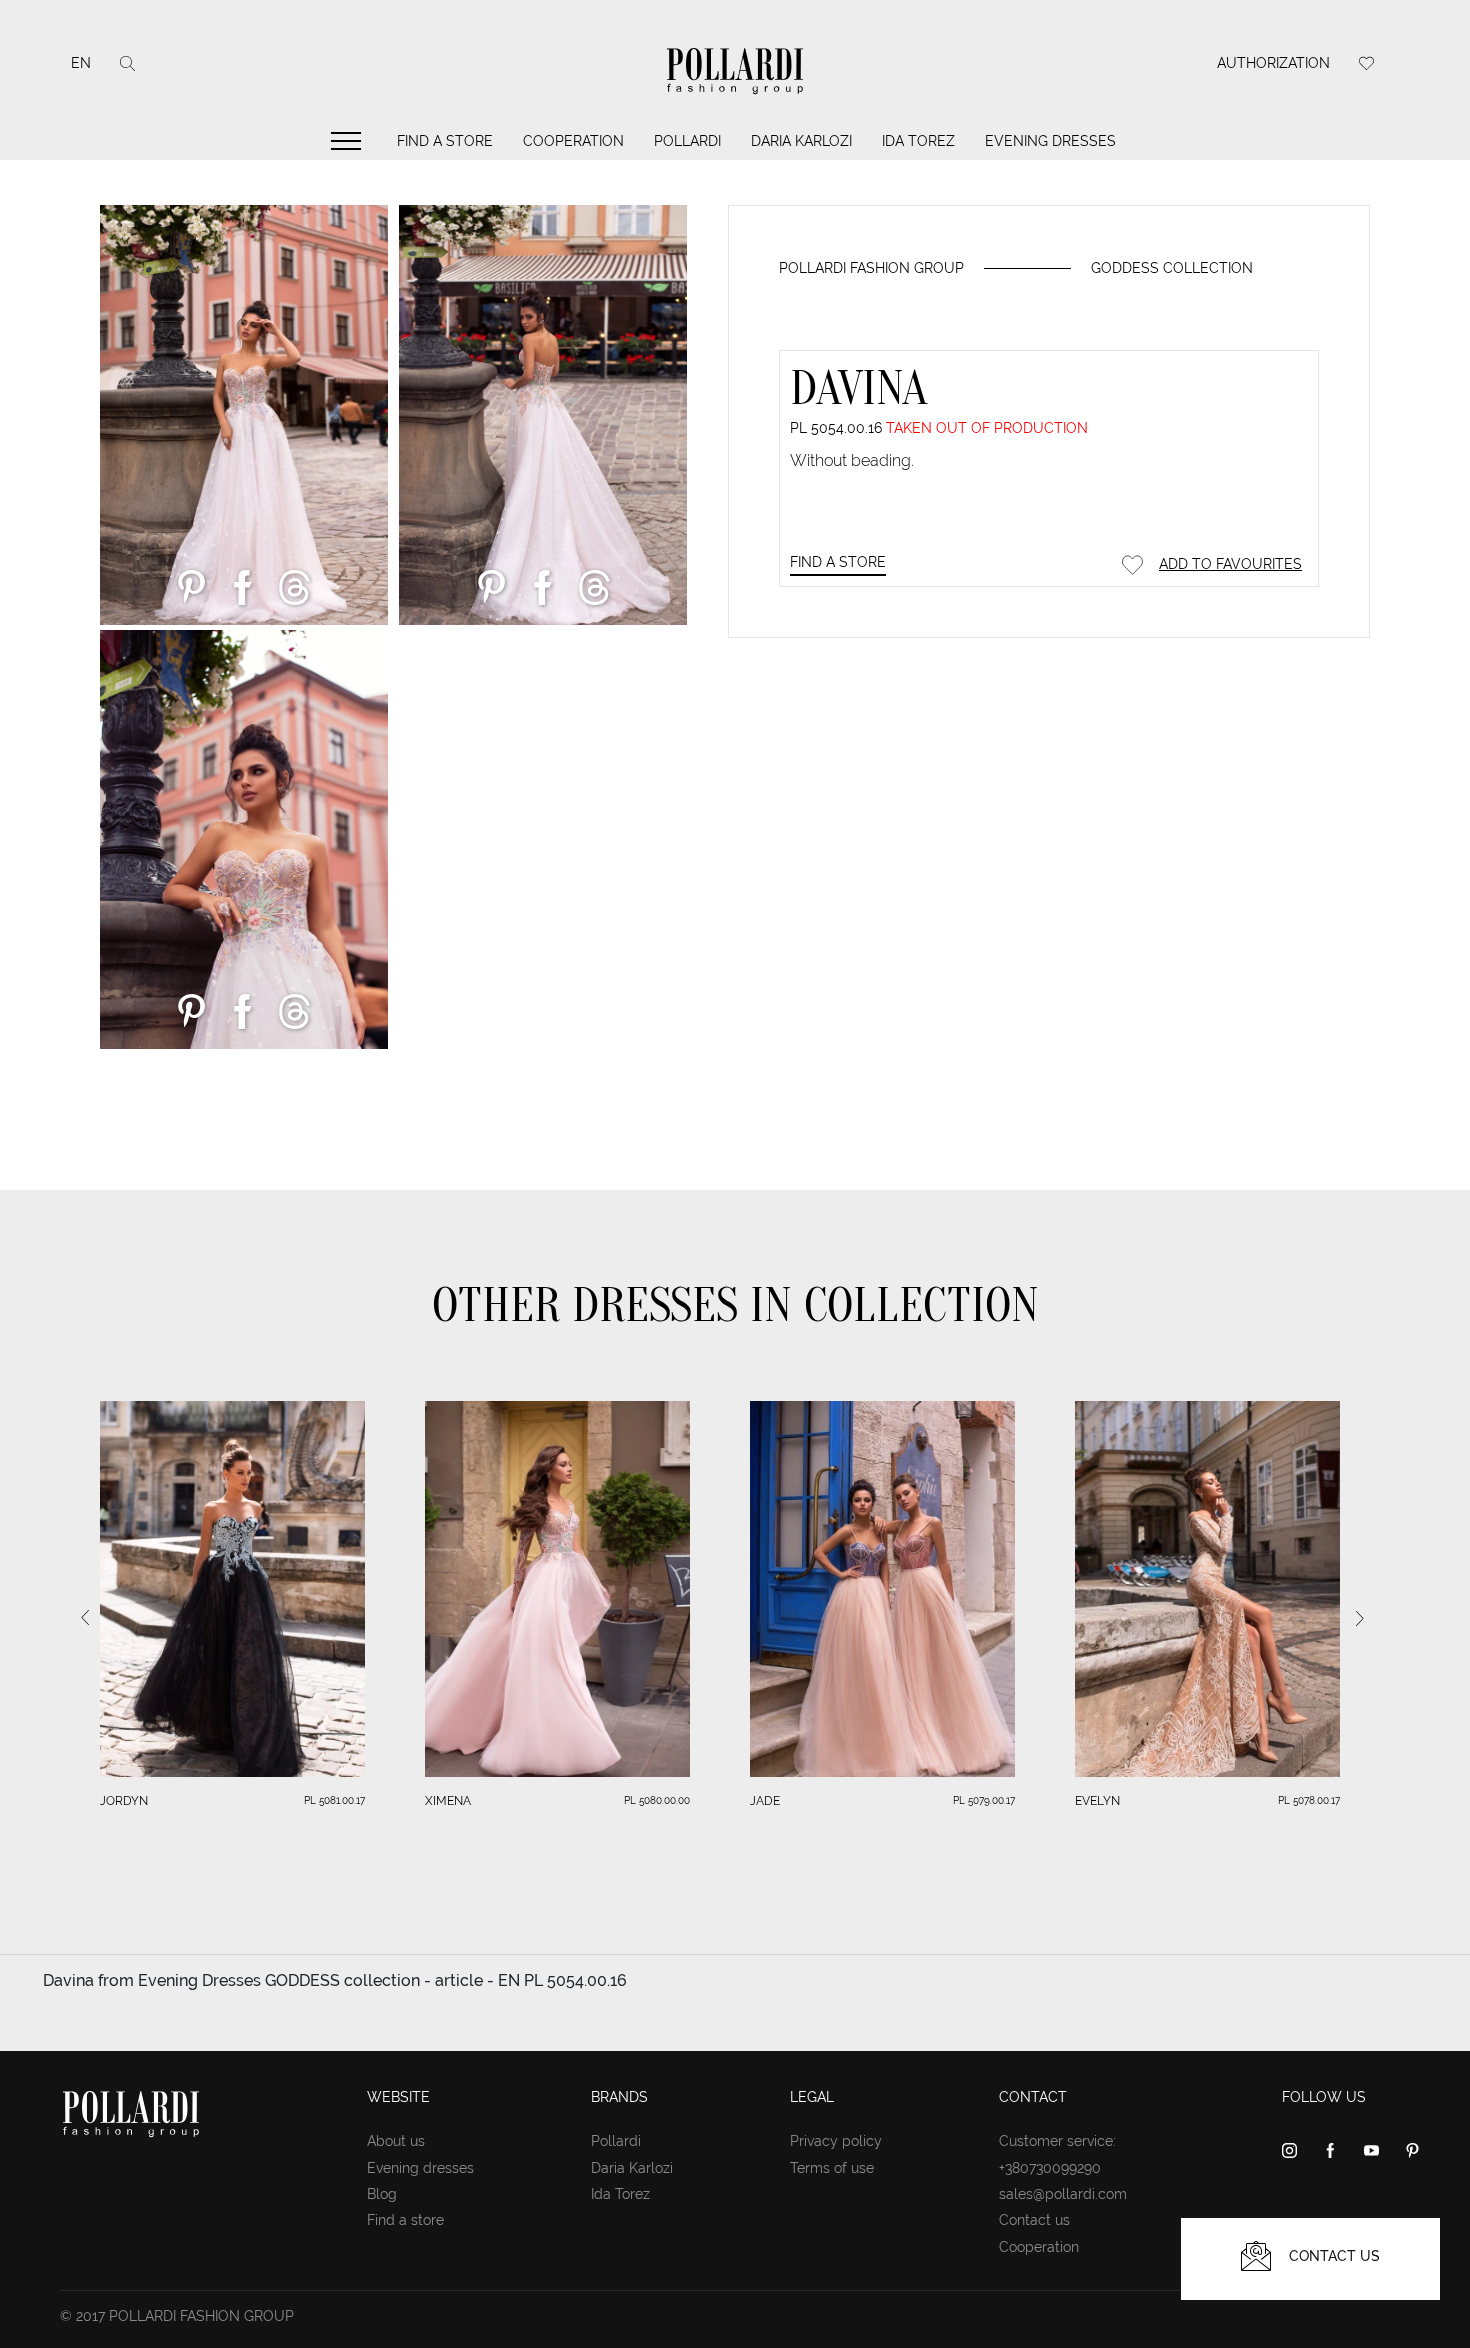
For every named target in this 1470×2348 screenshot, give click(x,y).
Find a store (445, 141)
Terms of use (832, 2168)
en (81, 63)
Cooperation (573, 141)
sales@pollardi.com (1063, 2194)
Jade (765, 1801)
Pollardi (687, 141)
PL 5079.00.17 (984, 1800)
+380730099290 (1050, 2168)
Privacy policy (836, 2141)
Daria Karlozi (801, 141)
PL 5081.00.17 (334, 1800)
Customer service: (1057, 2141)
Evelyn (1097, 1801)
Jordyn (124, 1801)
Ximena (448, 1801)
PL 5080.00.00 (657, 1800)
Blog (382, 2194)
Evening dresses (1050, 141)
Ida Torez (918, 141)
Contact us (1034, 2220)
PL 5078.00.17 (1309, 1800)
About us (396, 2141)
